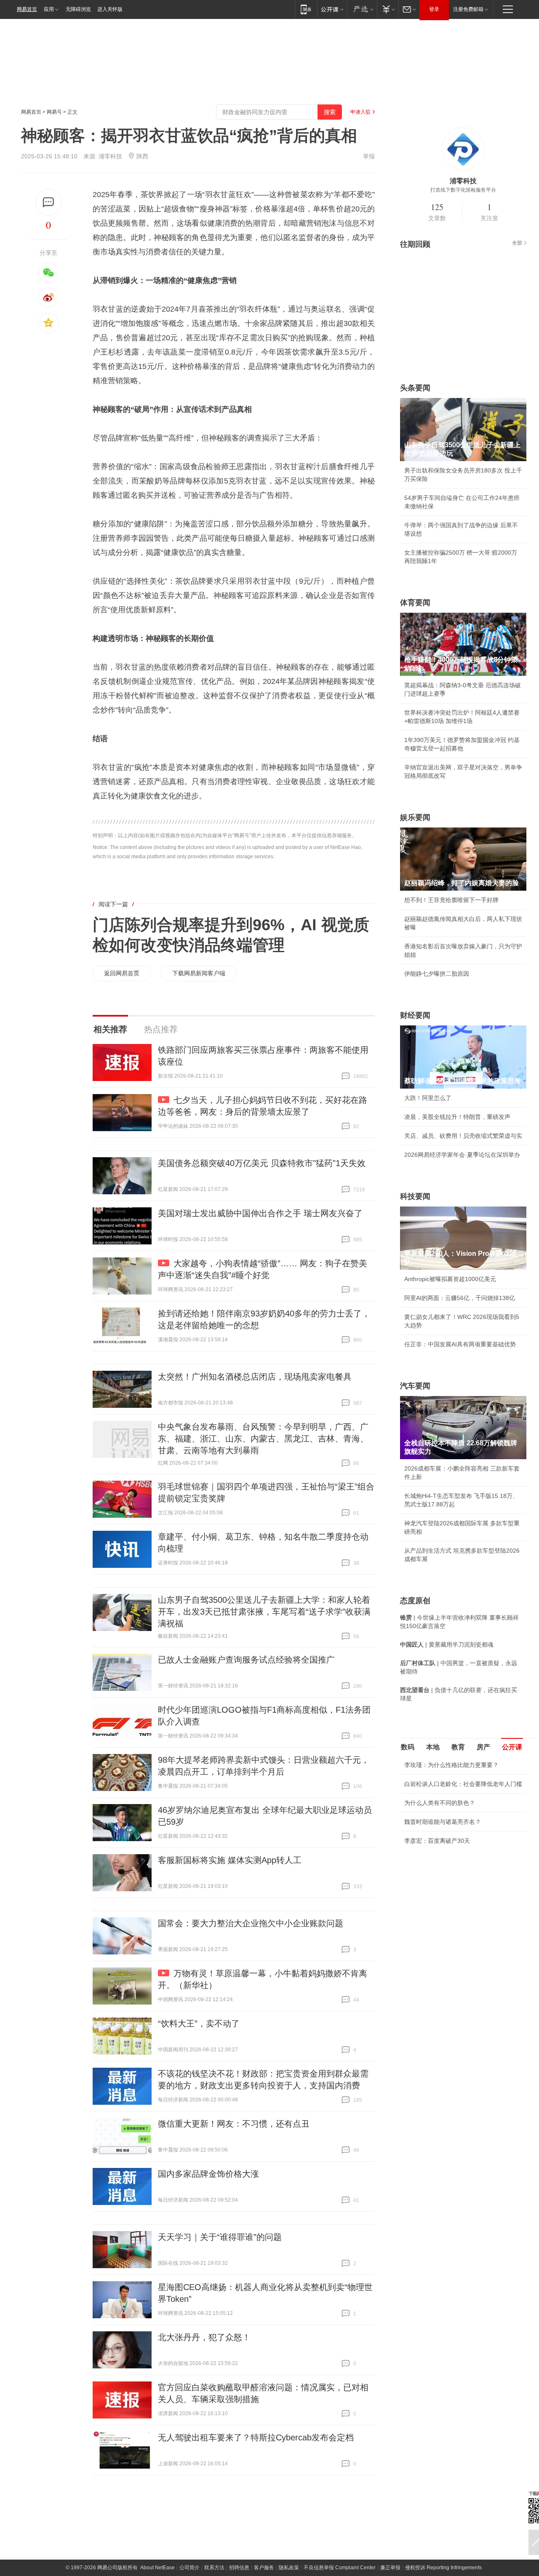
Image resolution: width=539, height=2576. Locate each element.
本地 (433, 1747)
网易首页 (27, 9)
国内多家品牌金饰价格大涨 (208, 2174)
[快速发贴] (49, 202)
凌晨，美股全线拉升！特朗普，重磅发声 (457, 1117)
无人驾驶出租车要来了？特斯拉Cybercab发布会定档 (256, 2437)
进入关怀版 (110, 9)
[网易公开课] (332, 9)
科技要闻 (415, 1196)
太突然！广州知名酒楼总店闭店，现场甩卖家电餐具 (255, 1377)
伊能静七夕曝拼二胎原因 (437, 974)
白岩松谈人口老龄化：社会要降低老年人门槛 (463, 1784)
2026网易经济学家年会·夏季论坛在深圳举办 (462, 1155)
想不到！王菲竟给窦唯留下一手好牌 (451, 900)
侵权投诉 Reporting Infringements (443, 2568)
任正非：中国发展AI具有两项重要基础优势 (460, 1344)
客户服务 (264, 2568)
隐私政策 (289, 2568)
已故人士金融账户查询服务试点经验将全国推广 (246, 1660)
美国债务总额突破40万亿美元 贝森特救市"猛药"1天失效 (262, 1163)
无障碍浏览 (78, 9)
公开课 (512, 1747)
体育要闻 (415, 603)
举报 (369, 156)
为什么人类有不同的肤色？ (440, 1803)
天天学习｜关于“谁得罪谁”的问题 (220, 2237)
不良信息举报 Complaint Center (340, 2568)
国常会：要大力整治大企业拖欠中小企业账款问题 (251, 1923)
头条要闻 (415, 388)
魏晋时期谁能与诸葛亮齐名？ (443, 1822)
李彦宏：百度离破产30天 (437, 1841)
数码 (408, 1747)
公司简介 (189, 2568)
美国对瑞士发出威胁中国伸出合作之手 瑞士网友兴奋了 (260, 1213)
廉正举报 (390, 2568)
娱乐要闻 (415, 817)
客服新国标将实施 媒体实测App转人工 (230, 1860)
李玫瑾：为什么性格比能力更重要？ (451, 1765)
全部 (517, 243)
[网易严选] (362, 9)
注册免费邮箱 (468, 9)
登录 (434, 9)
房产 (483, 1747)
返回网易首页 (122, 973)
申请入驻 (360, 112)
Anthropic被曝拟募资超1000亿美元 (450, 1279)
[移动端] (306, 9)
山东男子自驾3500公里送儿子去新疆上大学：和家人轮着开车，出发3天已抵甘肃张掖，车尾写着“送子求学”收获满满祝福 (264, 1612)
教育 (458, 1747)
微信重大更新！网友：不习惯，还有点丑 (234, 2124)
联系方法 (214, 2568)
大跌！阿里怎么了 (428, 1098)
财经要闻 (415, 1015)
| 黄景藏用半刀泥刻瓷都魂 (447, 1644)
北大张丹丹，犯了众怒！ (204, 2337)
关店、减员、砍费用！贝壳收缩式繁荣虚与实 (463, 1136)
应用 (49, 9)
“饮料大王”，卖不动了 (199, 2023)
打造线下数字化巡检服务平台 (463, 190)
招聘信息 (239, 2568)
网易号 (54, 112)
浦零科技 (110, 156)
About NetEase (157, 2568)
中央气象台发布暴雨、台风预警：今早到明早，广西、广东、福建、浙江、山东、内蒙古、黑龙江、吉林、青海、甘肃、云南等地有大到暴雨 (263, 1439)
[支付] (388, 9)
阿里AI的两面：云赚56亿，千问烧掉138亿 (460, 1298)
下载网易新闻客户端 (199, 973)
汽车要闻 (415, 1386)
